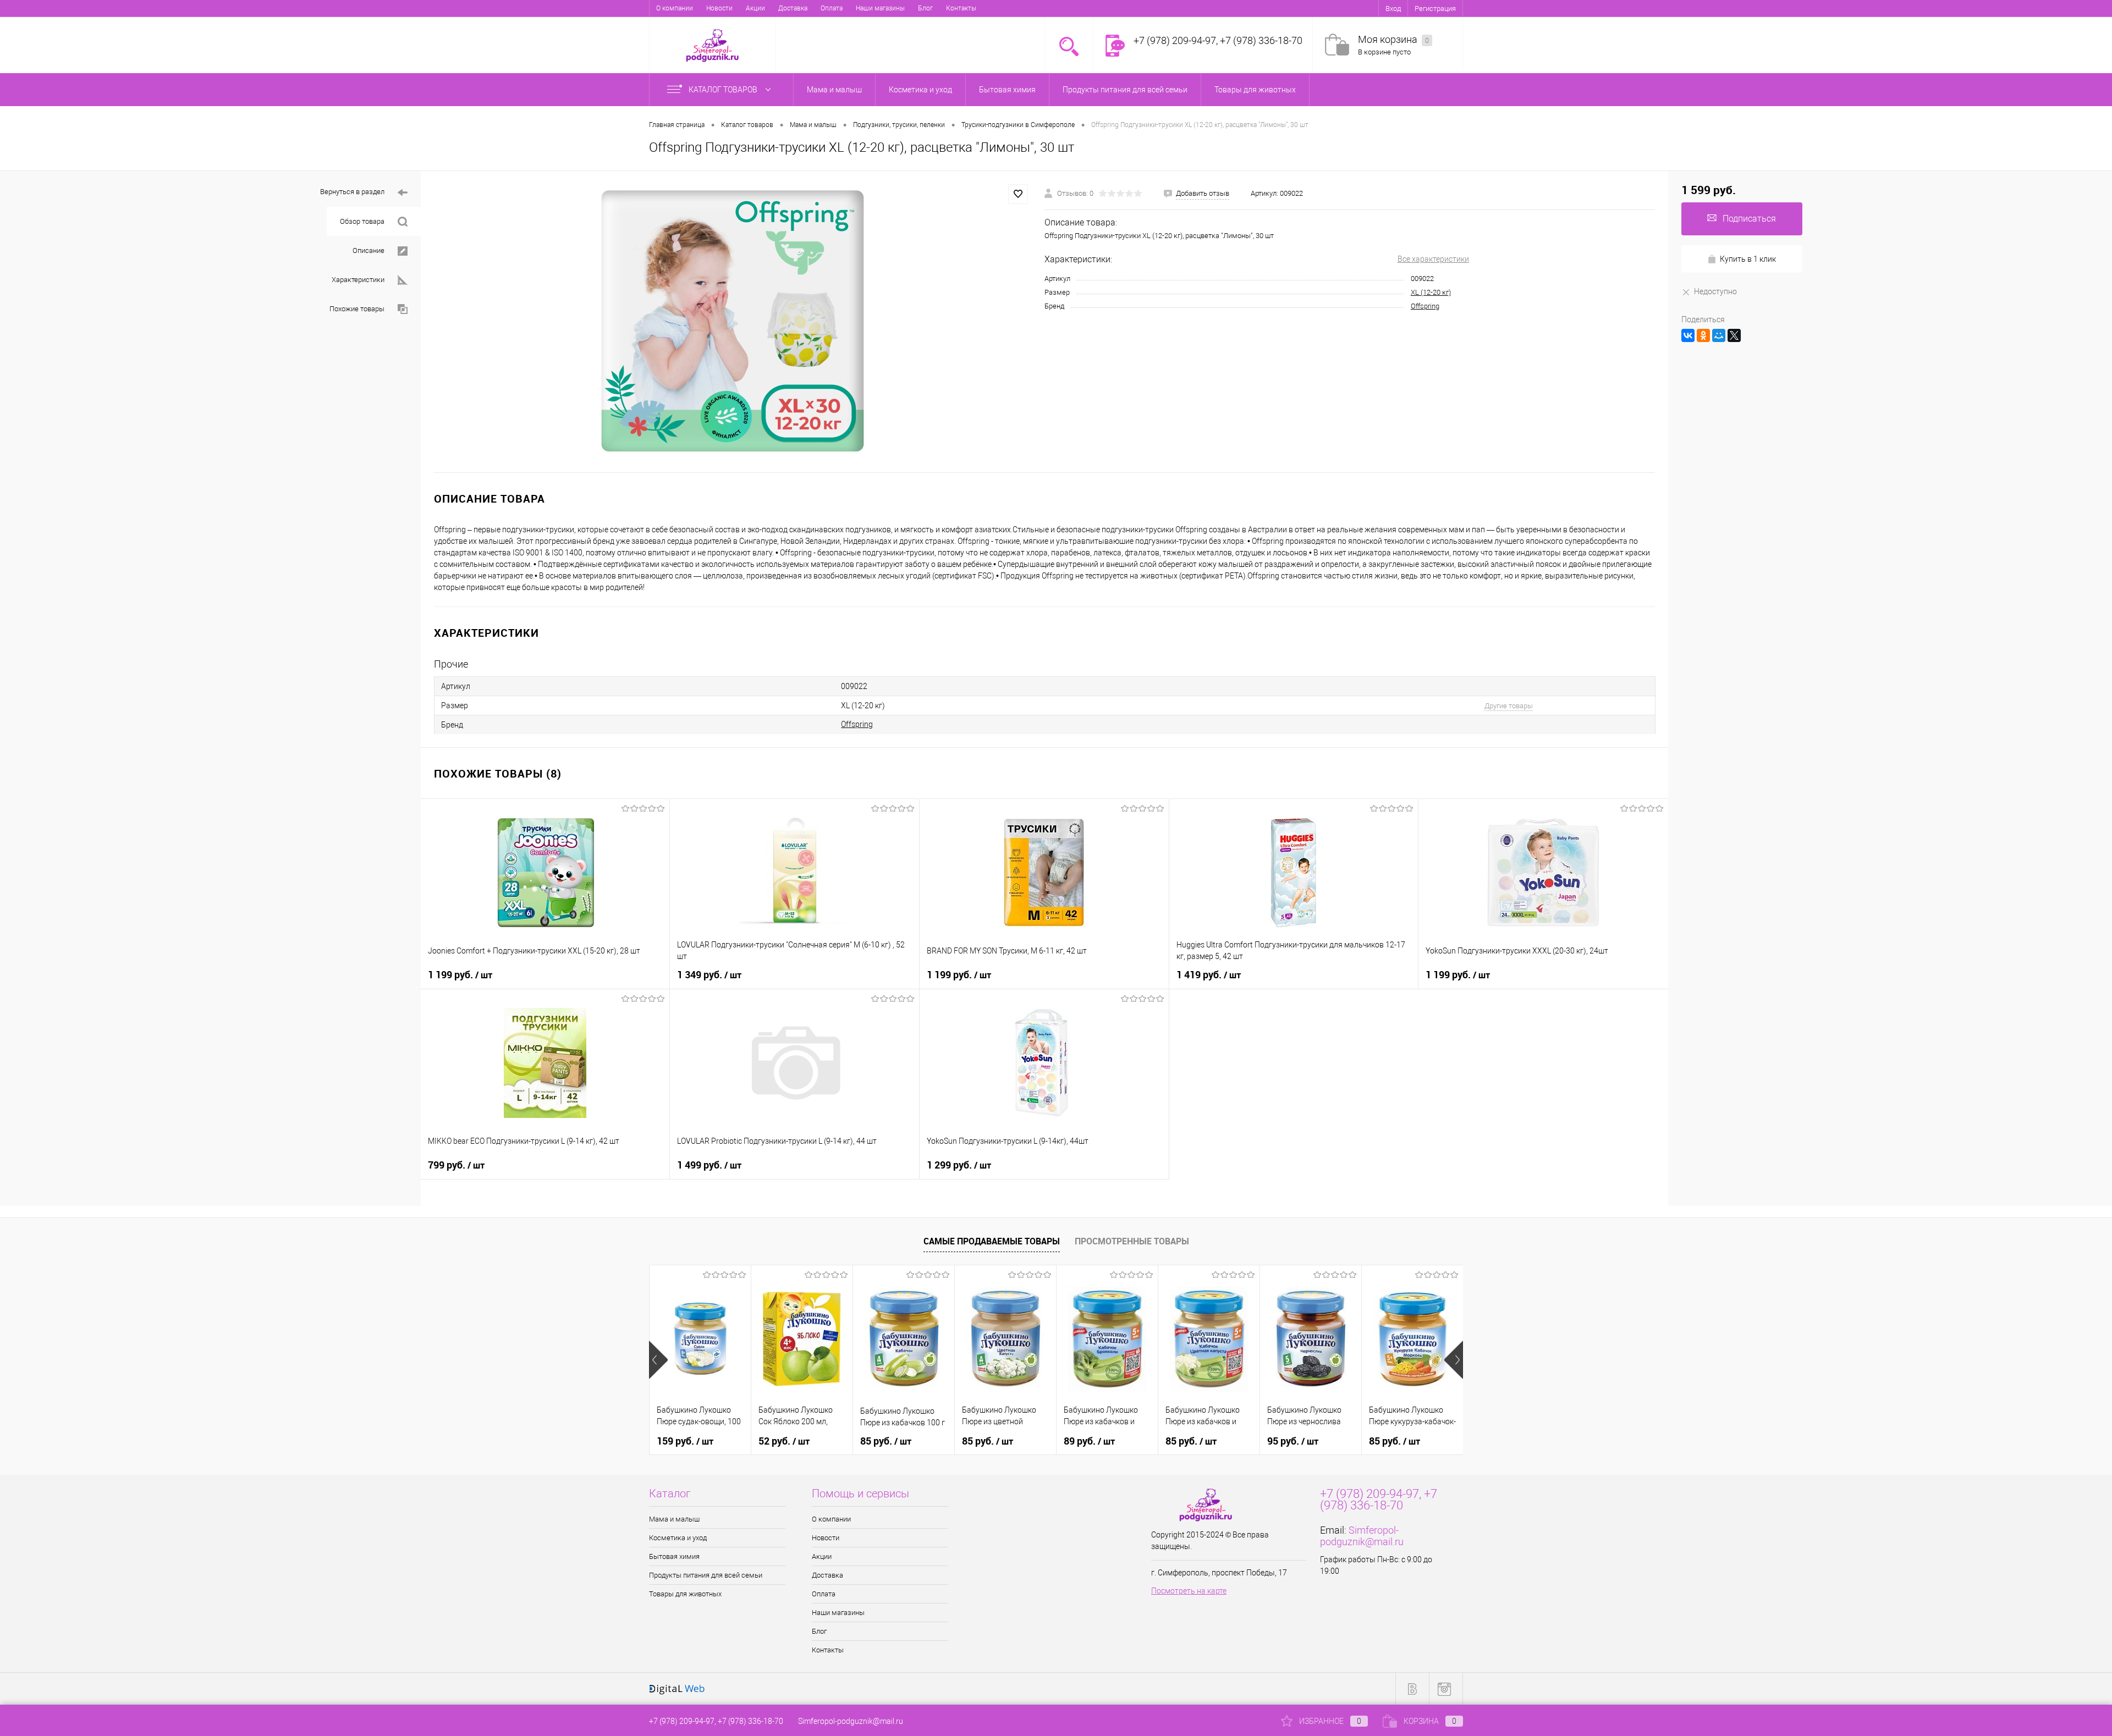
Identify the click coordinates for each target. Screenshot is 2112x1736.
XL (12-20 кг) (1431, 292)
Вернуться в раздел (352, 192)
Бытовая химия (674, 1556)
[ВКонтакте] (1688, 335)
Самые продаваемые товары (992, 1241)
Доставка (793, 8)
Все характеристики (1433, 259)
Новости (719, 8)
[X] (1734, 335)
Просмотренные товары (1132, 1241)
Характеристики (358, 280)
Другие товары (1509, 706)
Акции (755, 8)
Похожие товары (357, 309)
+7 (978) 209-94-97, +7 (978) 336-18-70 (716, 1721)
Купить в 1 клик (1748, 259)
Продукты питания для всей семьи (706, 1575)
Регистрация (1435, 9)
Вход (1393, 9)
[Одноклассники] (1703, 335)
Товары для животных (685, 1594)
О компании (675, 8)
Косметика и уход (678, 1538)
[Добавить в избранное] (1018, 194)
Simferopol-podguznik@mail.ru (1362, 1536)
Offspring (1425, 306)
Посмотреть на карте (1189, 1591)
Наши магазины (880, 8)
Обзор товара (362, 221)
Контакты (961, 8)
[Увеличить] (733, 322)
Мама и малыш (674, 1519)
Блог (925, 8)
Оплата (832, 8)
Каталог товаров (724, 90)
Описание (369, 250)
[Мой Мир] (1719, 335)
